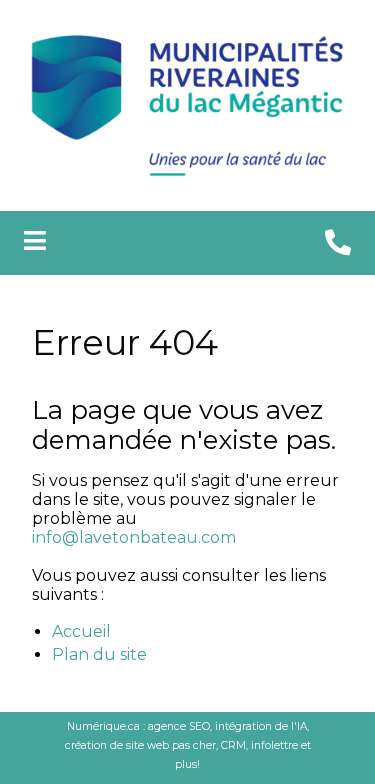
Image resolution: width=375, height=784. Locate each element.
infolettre (274, 745)
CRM (233, 745)
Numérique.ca (103, 726)
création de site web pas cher (140, 745)
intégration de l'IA (261, 726)
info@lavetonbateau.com (134, 537)
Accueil (81, 631)
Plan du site (99, 654)
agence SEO (179, 726)
